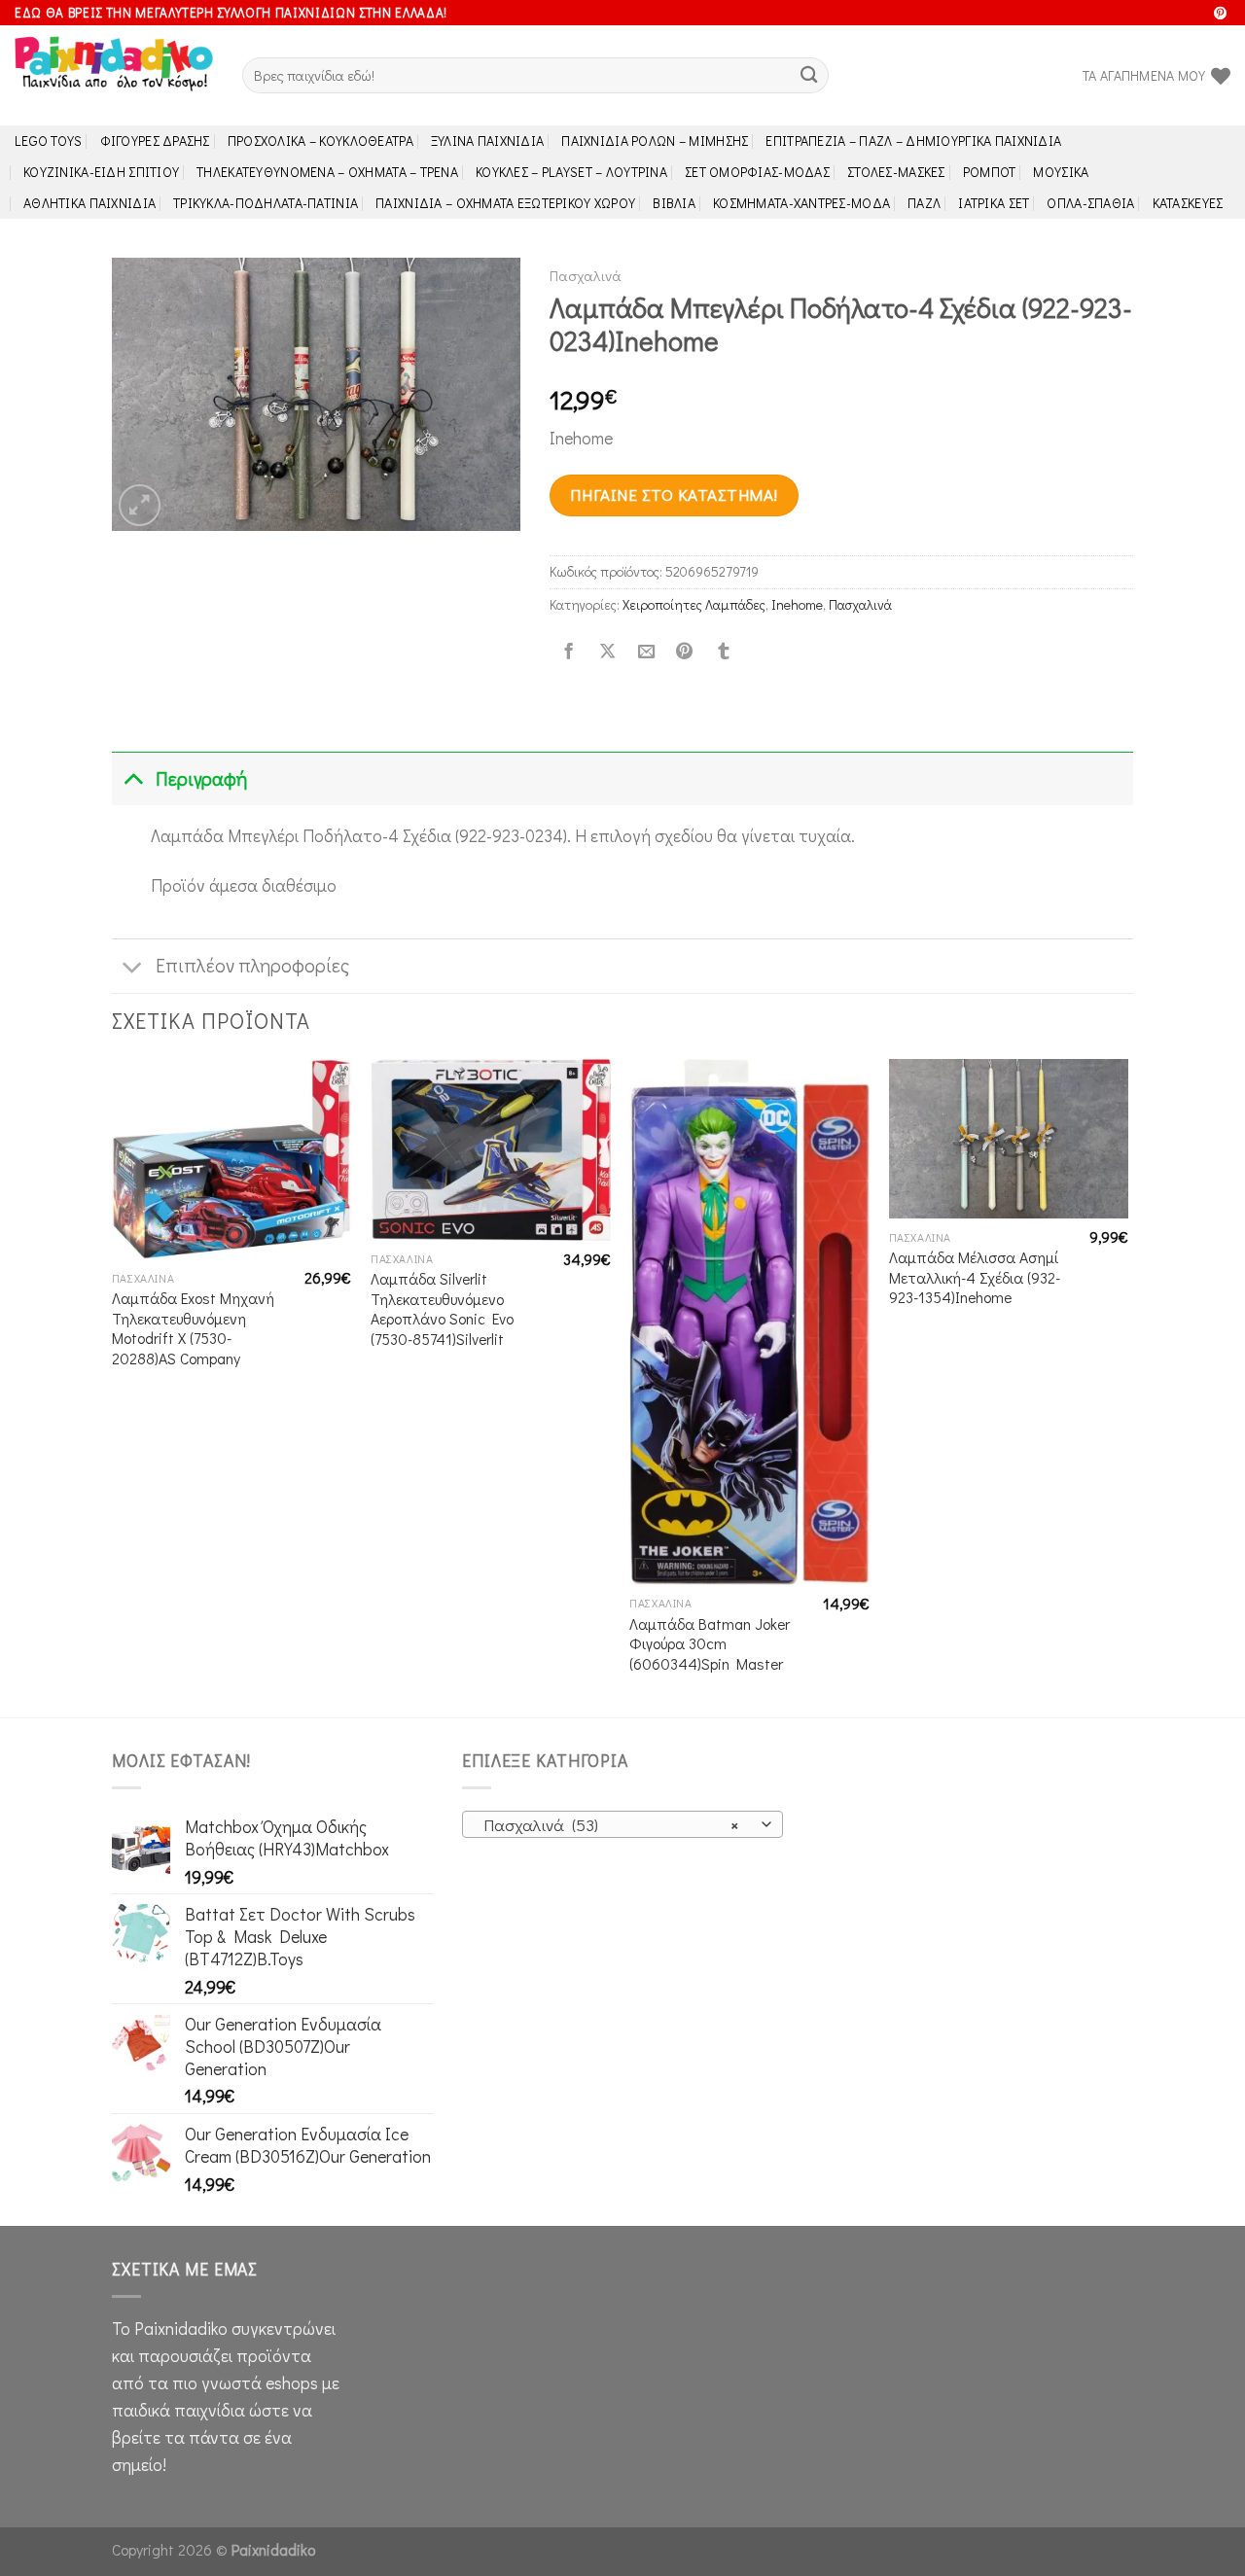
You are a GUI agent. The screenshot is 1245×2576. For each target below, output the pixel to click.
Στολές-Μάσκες (896, 172)
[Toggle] (133, 778)
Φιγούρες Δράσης (155, 141)
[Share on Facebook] (569, 652)
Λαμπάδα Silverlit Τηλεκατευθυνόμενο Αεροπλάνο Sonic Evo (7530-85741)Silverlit (442, 1309)
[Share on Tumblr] (724, 652)
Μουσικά (1061, 172)
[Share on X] (607, 652)
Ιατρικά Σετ (994, 203)
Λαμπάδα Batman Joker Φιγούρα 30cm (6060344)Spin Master (710, 1644)
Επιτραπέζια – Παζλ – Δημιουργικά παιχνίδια (913, 141)
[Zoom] (140, 505)
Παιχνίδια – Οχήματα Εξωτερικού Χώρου (505, 203)
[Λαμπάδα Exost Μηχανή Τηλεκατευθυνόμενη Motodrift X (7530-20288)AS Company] (232, 1159)
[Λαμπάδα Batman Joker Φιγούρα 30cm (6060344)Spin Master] (749, 1322)
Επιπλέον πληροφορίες (252, 965)
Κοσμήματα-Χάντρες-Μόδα (801, 203)
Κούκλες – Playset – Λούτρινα (571, 172)
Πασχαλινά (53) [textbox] (611, 1825)
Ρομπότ (990, 172)
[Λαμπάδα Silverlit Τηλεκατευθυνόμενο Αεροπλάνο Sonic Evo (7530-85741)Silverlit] (491, 1150)
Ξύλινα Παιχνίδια (488, 141)
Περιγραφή (201, 778)
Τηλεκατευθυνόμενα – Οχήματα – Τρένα (327, 172)
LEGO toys (49, 141)
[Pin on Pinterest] (685, 652)
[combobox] (622, 1824)
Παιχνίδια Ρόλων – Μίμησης (655, 141)
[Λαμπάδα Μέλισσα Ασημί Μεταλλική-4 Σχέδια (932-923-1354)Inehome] (1009, 1139)
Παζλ (924, 203)
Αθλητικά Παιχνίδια (89, 203)
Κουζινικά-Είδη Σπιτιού (101, 172)
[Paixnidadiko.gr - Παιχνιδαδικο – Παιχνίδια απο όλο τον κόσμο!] (114, 76)
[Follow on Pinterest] (1220, 14)
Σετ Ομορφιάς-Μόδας (757, 172)
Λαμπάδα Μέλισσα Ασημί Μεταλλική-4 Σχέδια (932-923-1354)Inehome (975, 1277)
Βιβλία (674, 203)
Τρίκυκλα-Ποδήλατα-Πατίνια (266, 203)
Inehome (797, 604)
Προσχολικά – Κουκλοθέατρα (320, 141)
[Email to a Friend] (646, 652)
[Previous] (113, 1387)
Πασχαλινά (586, 275)
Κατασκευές (1188, 203)
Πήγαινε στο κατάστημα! (674, 494)
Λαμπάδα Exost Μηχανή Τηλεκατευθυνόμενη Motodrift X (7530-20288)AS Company (193, 1328)
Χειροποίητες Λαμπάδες (694, 604)
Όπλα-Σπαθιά (1090, 203)
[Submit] (809, 75)
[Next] (1127, 1387)
